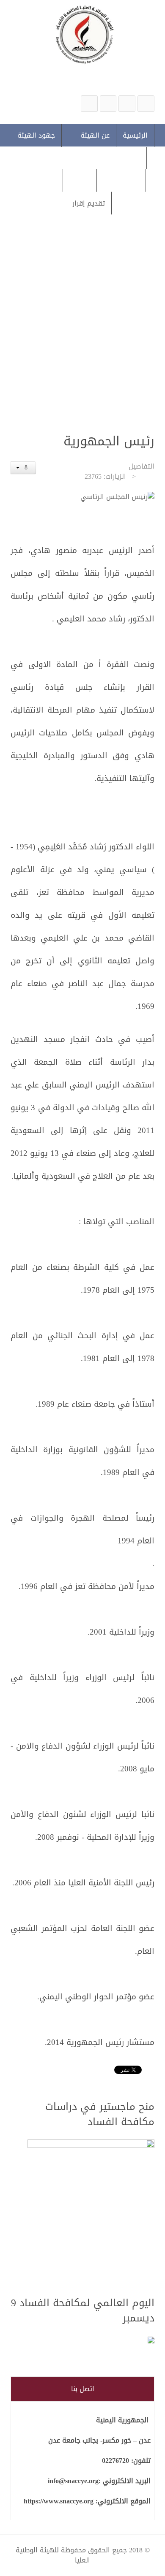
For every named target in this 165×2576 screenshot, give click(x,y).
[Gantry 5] (82, 34)
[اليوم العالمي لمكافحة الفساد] (91, 2341)
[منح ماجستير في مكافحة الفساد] (91, 2213)
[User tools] (23, 468)
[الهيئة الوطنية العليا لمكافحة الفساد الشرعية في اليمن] (146, 104)
